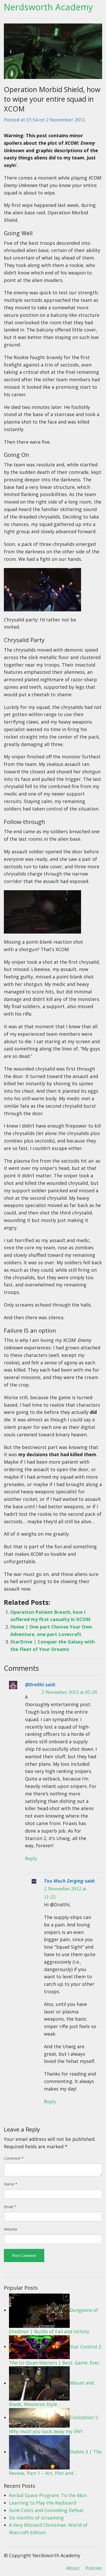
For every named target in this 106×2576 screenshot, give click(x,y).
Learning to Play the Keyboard (43, 2503)
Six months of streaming (36, 2518)
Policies (94, 2568)
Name (11, 2184)
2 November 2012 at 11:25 (65, 1893)
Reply (31, 1858)
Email (10, 2207)
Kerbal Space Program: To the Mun (48, 2495)
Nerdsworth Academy (48, 7)
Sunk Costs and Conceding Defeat (46, 2510)
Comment (14, 2158)
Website (11, 2229)
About (73, 2568)
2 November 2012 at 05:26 (69, 1692)
